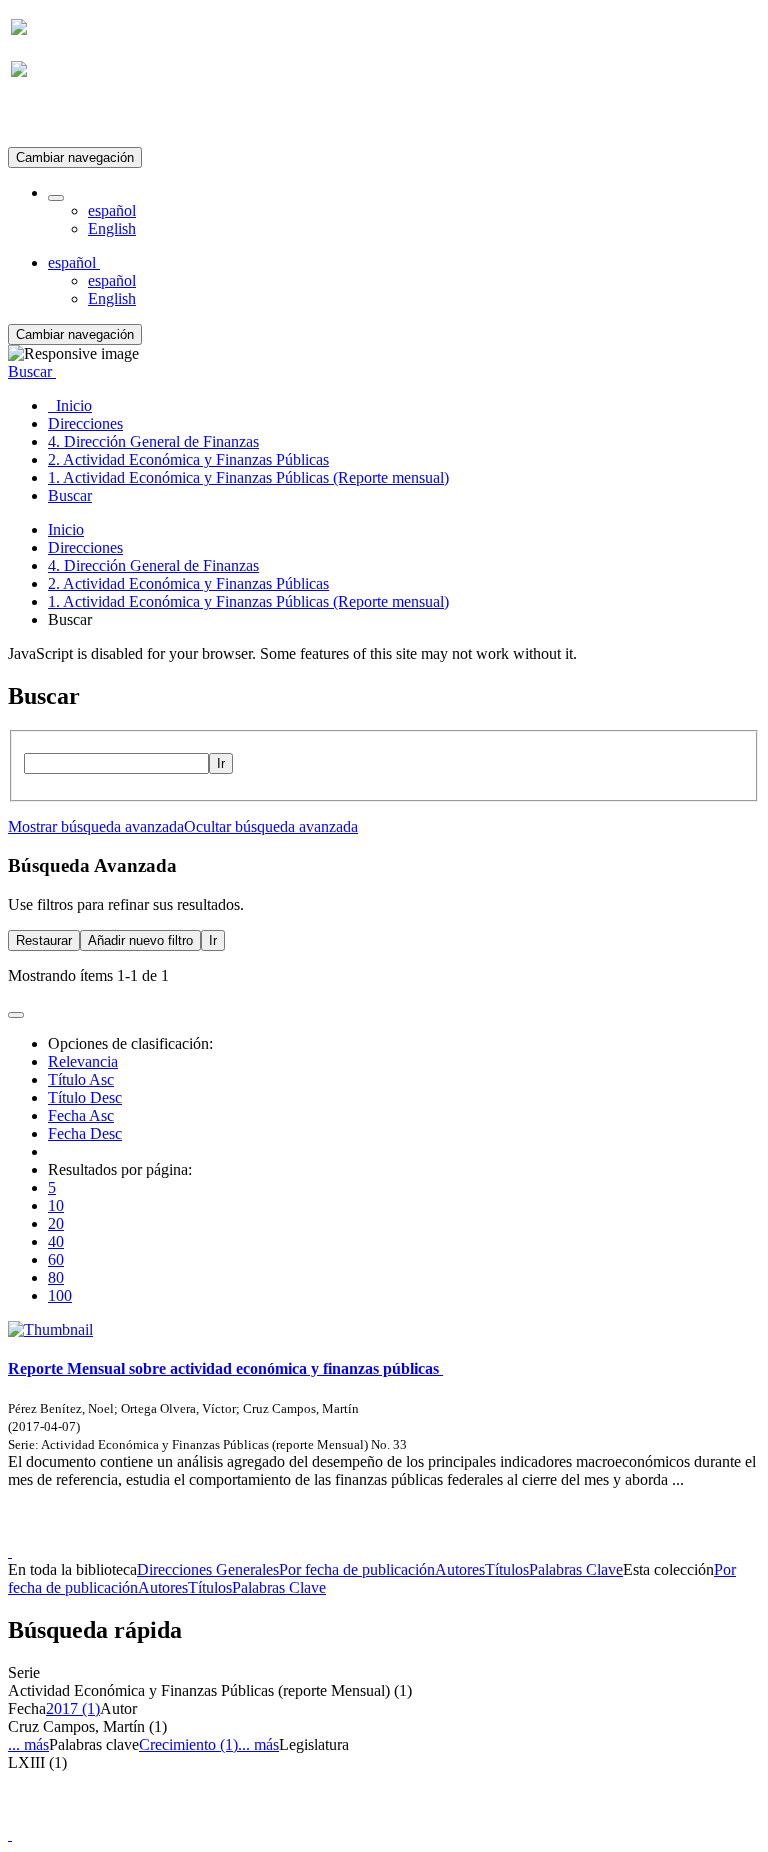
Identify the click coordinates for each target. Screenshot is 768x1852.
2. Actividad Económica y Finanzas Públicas (188, 583)
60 (56, 1259)
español (112, 210)
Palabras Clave (576, 1569)
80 (56, 1277)
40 (56, 1241)
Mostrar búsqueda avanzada (96, 826)
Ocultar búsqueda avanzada (271, 826)
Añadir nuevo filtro (140, 940)
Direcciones (85, 547)
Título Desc (85, 1097)
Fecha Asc (81, 1115)
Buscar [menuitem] (70, 495)
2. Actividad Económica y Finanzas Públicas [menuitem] (188, 459)
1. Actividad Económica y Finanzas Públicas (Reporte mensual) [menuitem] (248, 477)
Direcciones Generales (208, 1569)
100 (60, 1295)
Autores (460, 1569)
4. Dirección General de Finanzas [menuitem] (153, 441)
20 (56, 1223)
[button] (56, 198)
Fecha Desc (85, 1133)
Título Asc (81, 1079)
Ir (221, 763)
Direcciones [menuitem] (85, 423)
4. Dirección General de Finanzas (153, 565)
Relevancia (83, 1061)
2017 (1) (73, 1708)
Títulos (507, 1569)
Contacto (340, 1533)
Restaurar (44, 940)
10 (56, 1205)
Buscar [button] (32, 371)
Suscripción (48, 118)
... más (28, 1744)
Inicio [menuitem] (70, 405)
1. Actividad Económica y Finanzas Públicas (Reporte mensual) (248, 601)
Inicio (66, 529)
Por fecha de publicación (357, 1569)
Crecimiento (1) (188, 1744)
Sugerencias (418, 1533)
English (112, 228)
